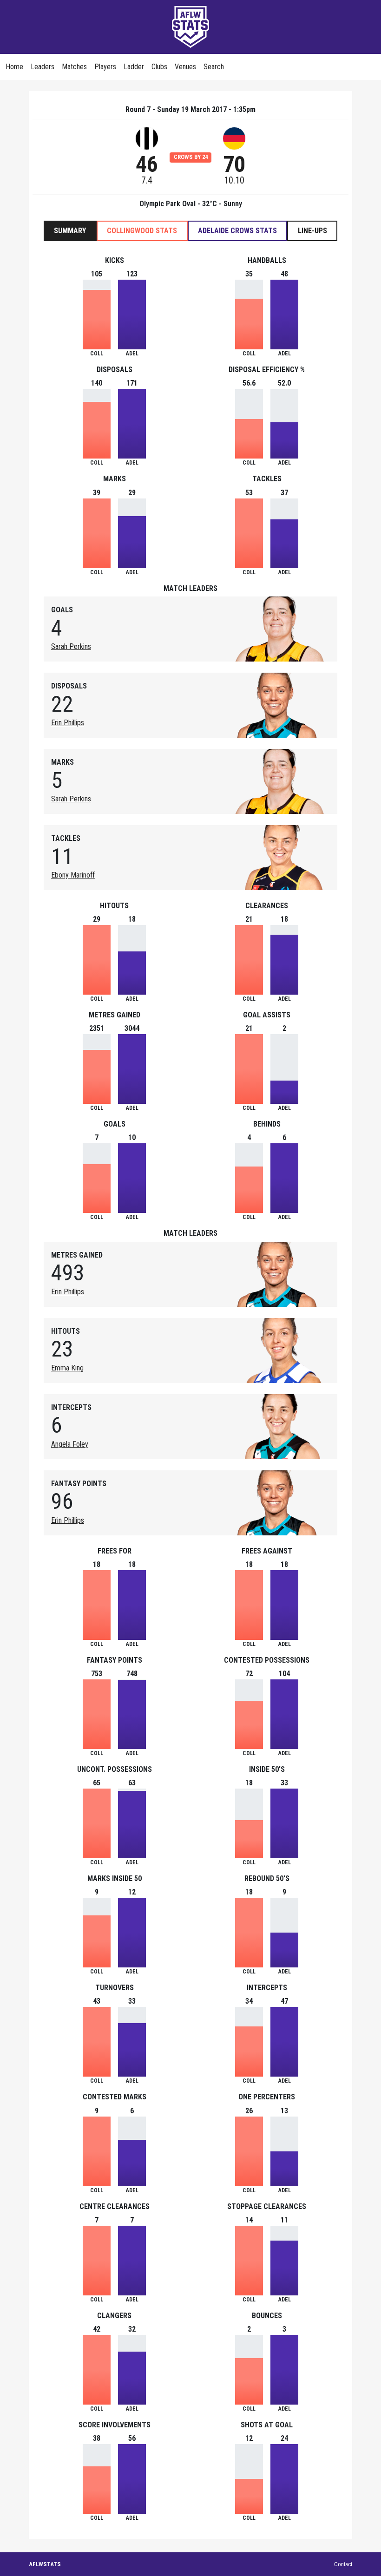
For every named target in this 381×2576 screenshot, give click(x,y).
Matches (74, 67)
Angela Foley (70, 1444)
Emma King (67, 1368)
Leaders (43, 67)
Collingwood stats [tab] (142, 231)
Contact (343, 2564)
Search (214, 67)
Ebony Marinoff (73, 875)
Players (105, 67)
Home (14, 67)
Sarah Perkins (71, 646)
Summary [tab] (70, 231)
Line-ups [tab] (312, 231)
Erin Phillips (68, 723)
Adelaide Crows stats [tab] (237, 231)
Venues (185, 67)
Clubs (159, 67)
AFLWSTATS (45, 2564)
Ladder (134, 67)
